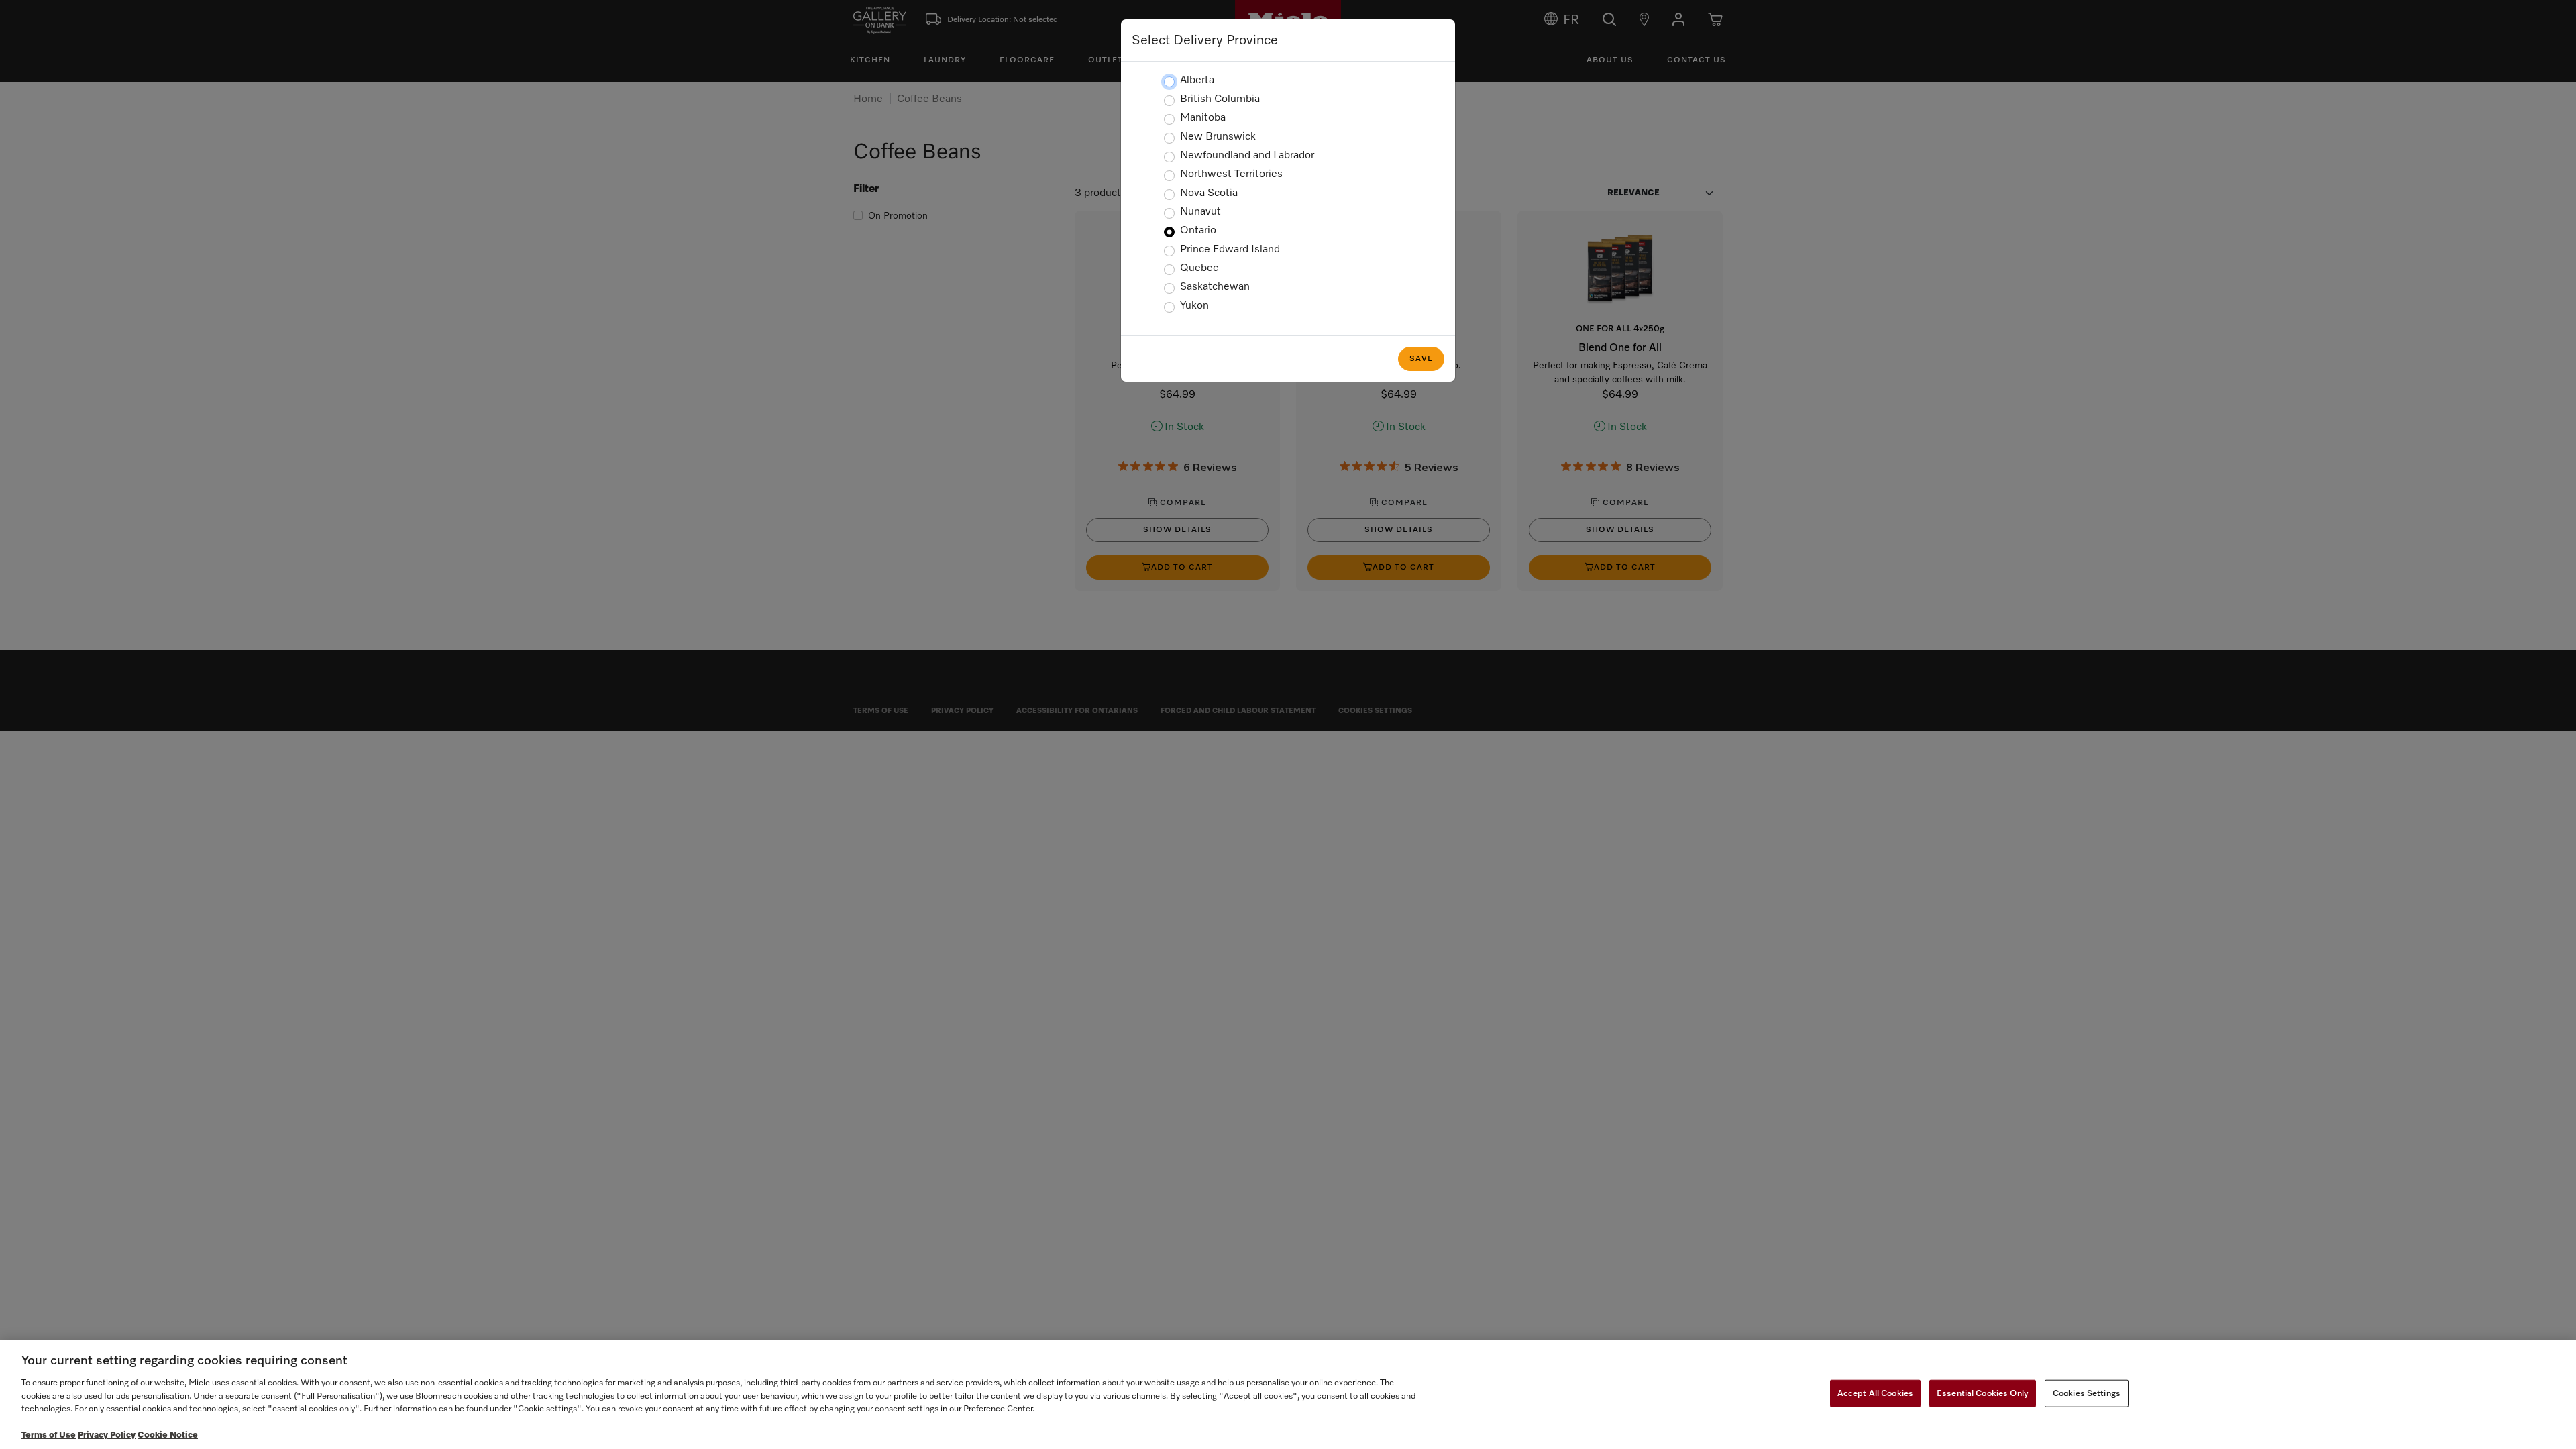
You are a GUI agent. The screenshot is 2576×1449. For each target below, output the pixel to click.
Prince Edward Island (1230, 250)
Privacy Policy (107, 1435)
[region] (1288, 1394)
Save (1421, 359)
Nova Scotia (1209, 193)
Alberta (1197, 80)
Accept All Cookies (1875, 1393)
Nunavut (1200, 212)
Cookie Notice (168, 1435)
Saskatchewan (1215, 287)
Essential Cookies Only (1983, 1393)
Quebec (1199, 268)
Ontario (1198, 231)
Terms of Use (49, 1435)
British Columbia (1220, 99)
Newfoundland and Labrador (1247, 156)
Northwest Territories (1231, 174)
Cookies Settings (2087, 1393)
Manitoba (1203, 118)
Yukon (1194, 306)
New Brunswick (1218, 137)
